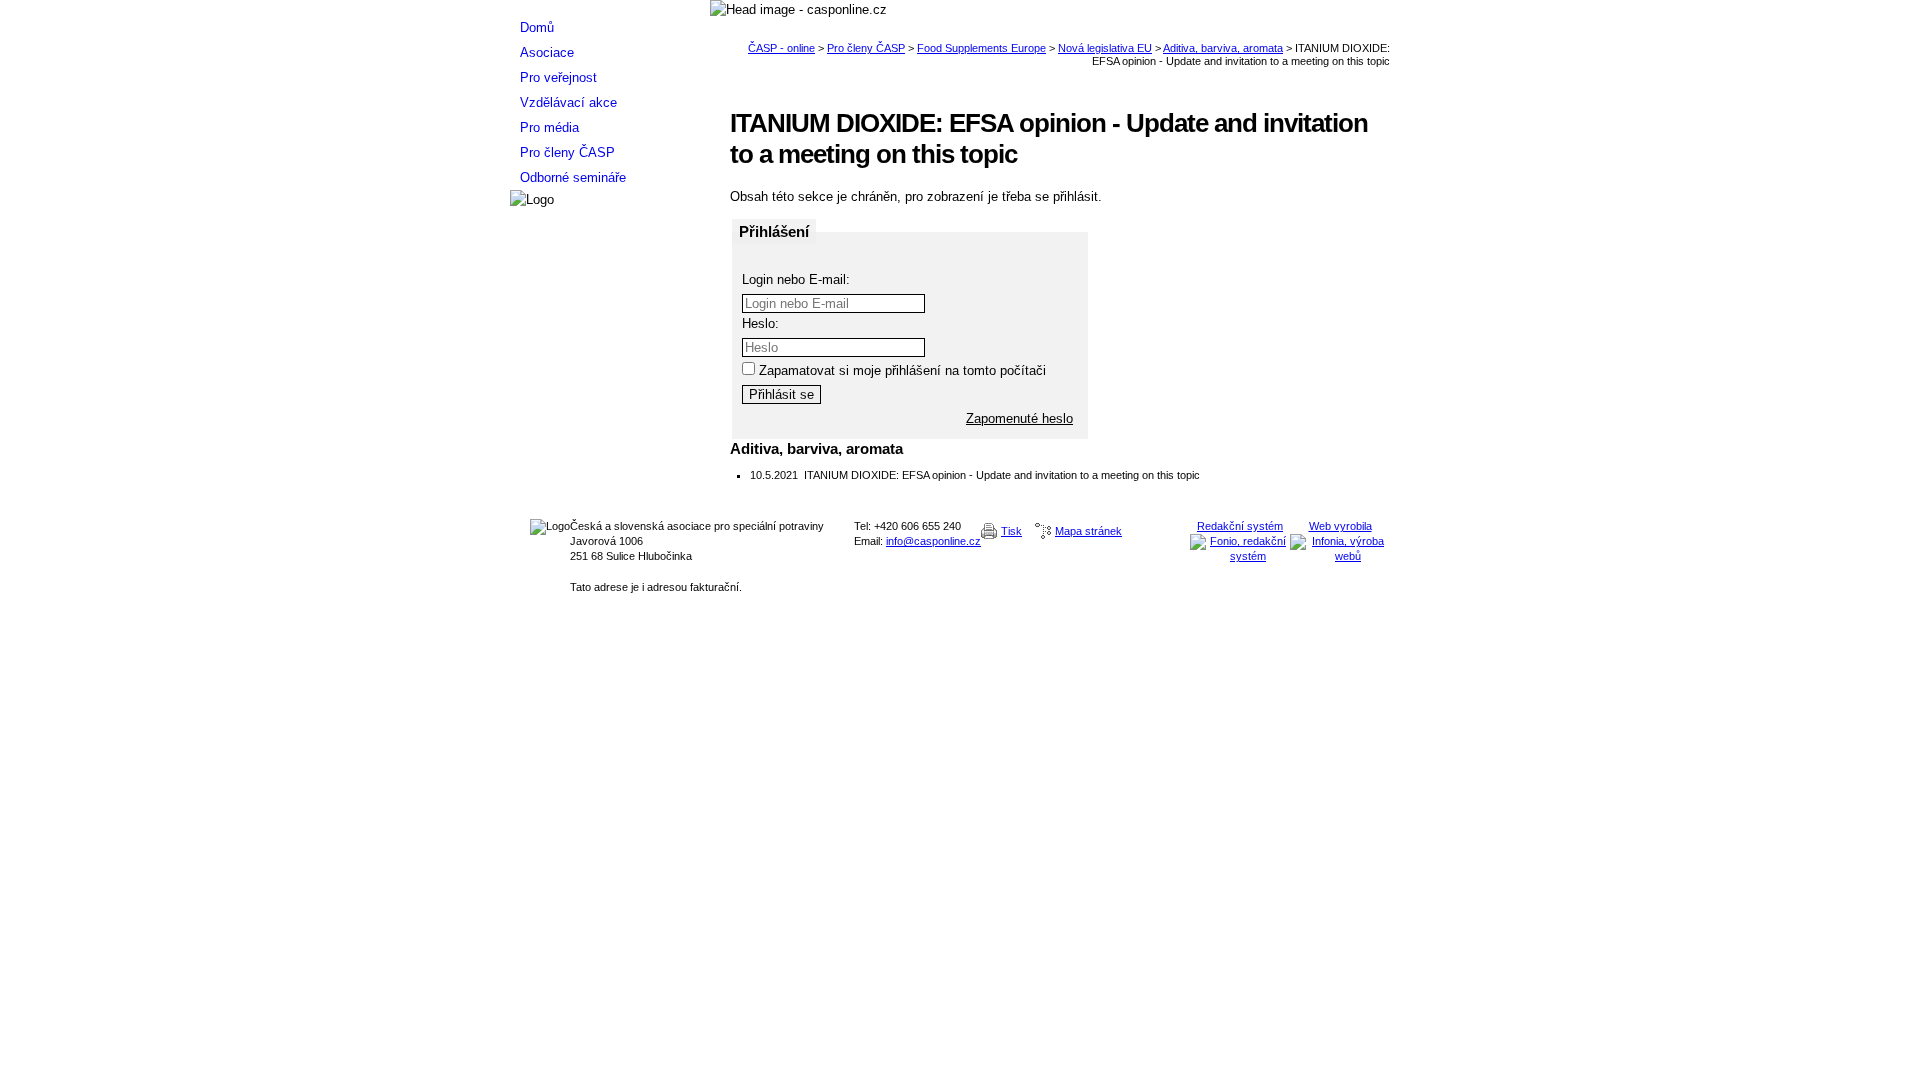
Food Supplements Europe (981, 48)
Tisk (1011, 531)
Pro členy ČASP (866, 48)
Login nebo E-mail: (796, 279)
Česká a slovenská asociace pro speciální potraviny (610, 7)
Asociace (547, 52)
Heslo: (760, 323)
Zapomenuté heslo (1019, 418)
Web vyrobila (1340, 526)
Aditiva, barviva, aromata (1223, 48)
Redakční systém (1240, 526)
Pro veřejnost (558, 77)
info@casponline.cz (933, 541)
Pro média (549, 127)
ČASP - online (781, 48)
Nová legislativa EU (1105, 48)
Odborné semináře (573, 177)
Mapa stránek (1088, 531)
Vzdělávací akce (568, 102)
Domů (537, 27)
